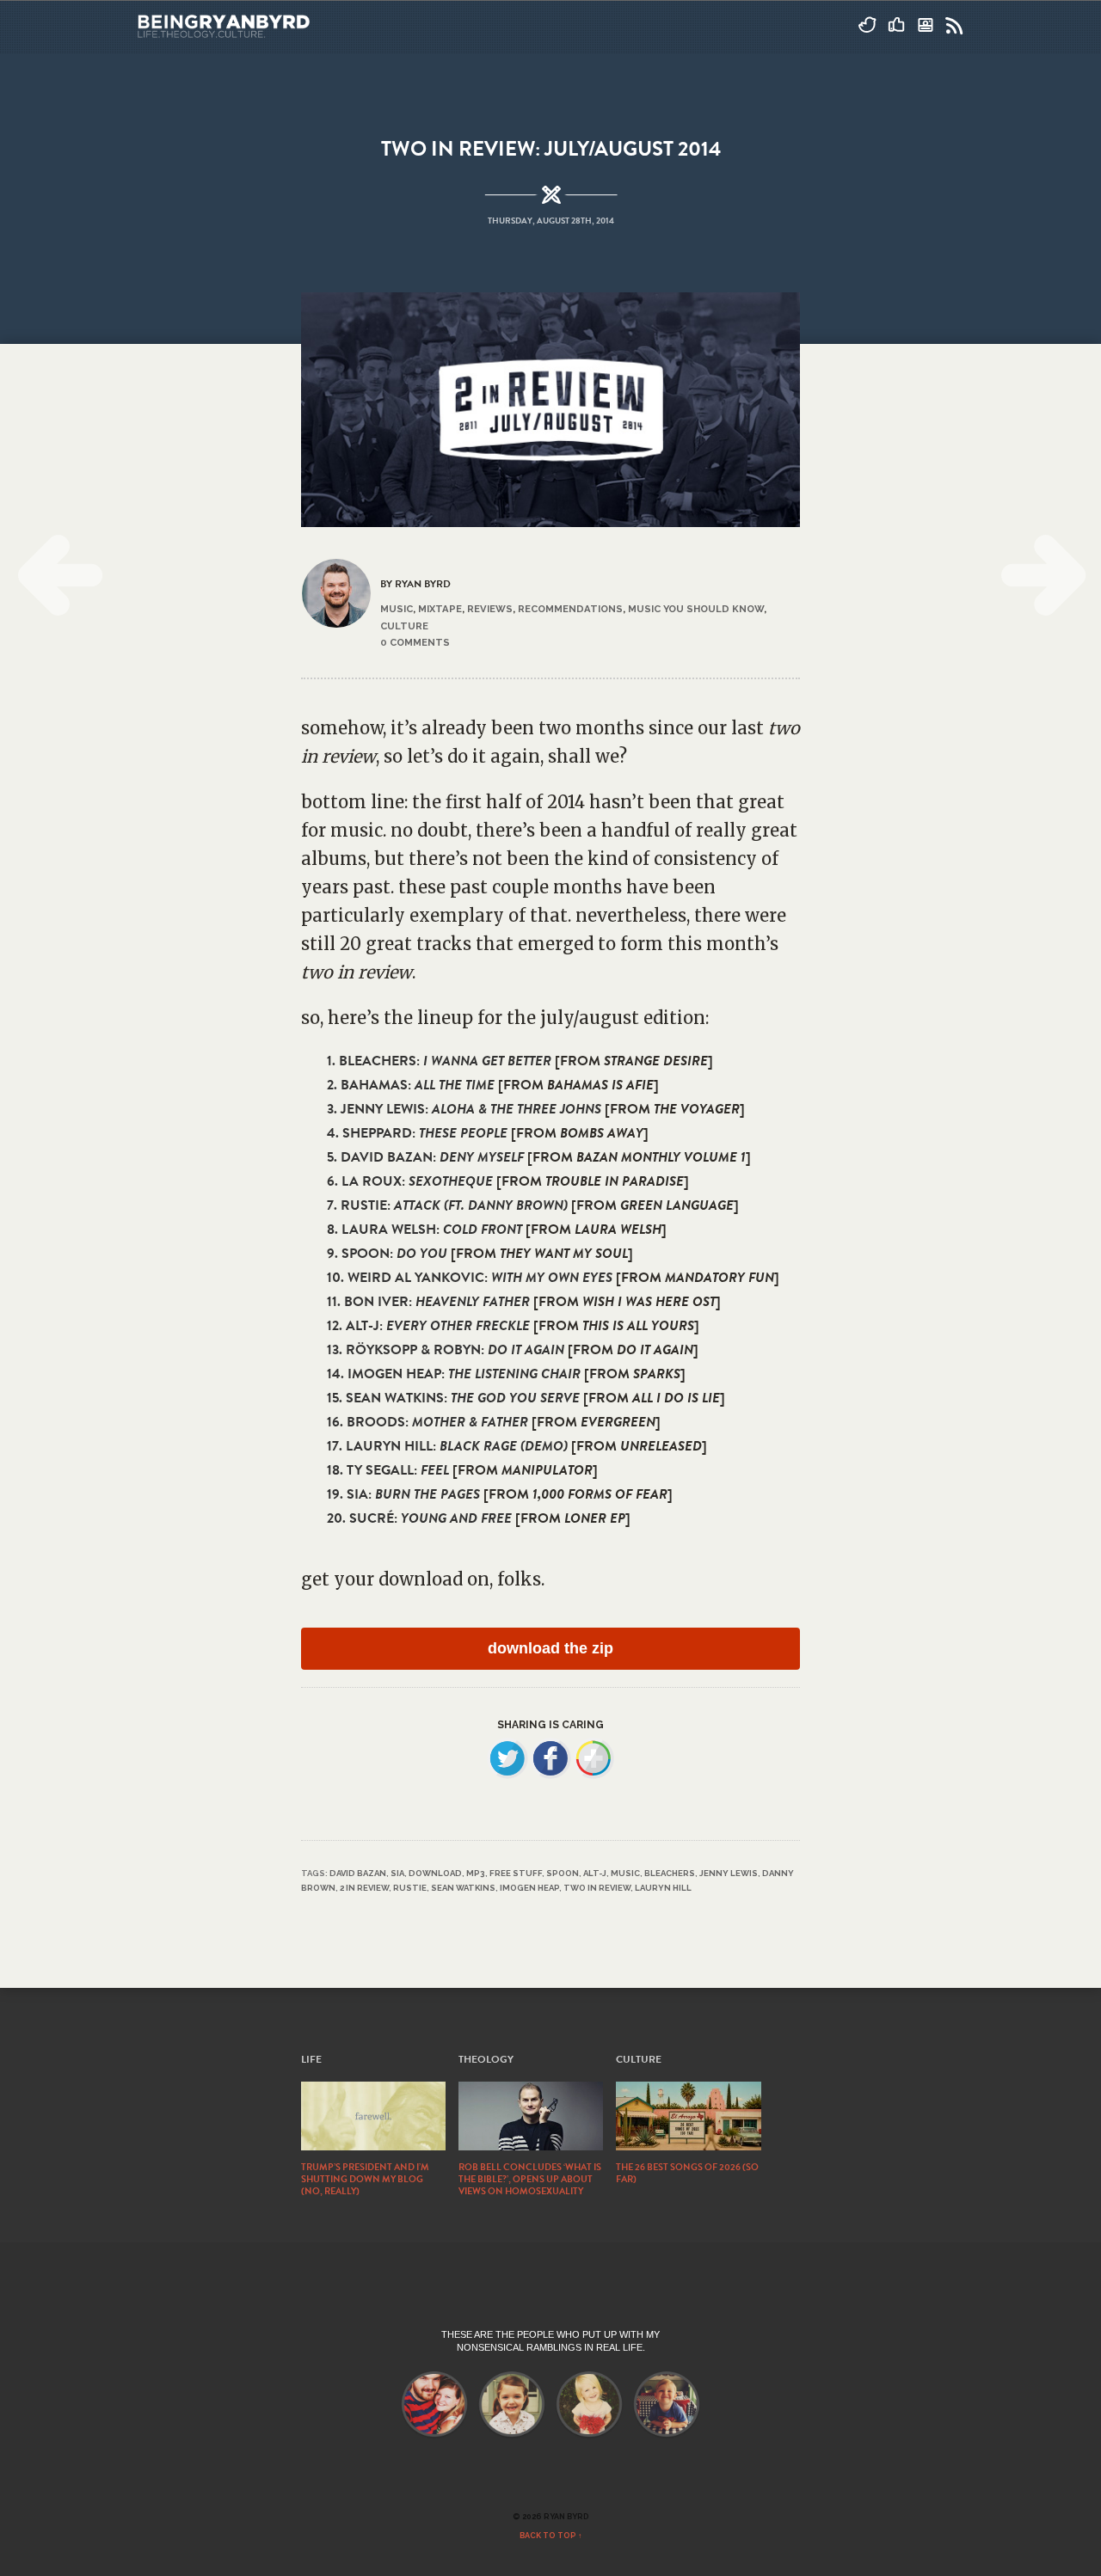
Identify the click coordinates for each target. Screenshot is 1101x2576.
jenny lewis (729, 1873)
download (435, 1873)
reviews (490, 609)
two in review (597, 1888)
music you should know (696, 609)
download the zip (550, 1648)
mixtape (440, 609)
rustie (410, 1888)
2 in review (364, 1888)
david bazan (358, 1873)
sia (397, 1873)
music (397, 609)
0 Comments (415, 642)
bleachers (670, 1873)
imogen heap (529, 1888)
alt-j (595, 1873)
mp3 (476, 1873)
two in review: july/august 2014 (551, 149)
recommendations (570, 609)
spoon (563, 1873)
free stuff (516, 1873)
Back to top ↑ (551, 2536)
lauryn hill (663, 1888)
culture (404, 626)
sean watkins (463, 1888)
